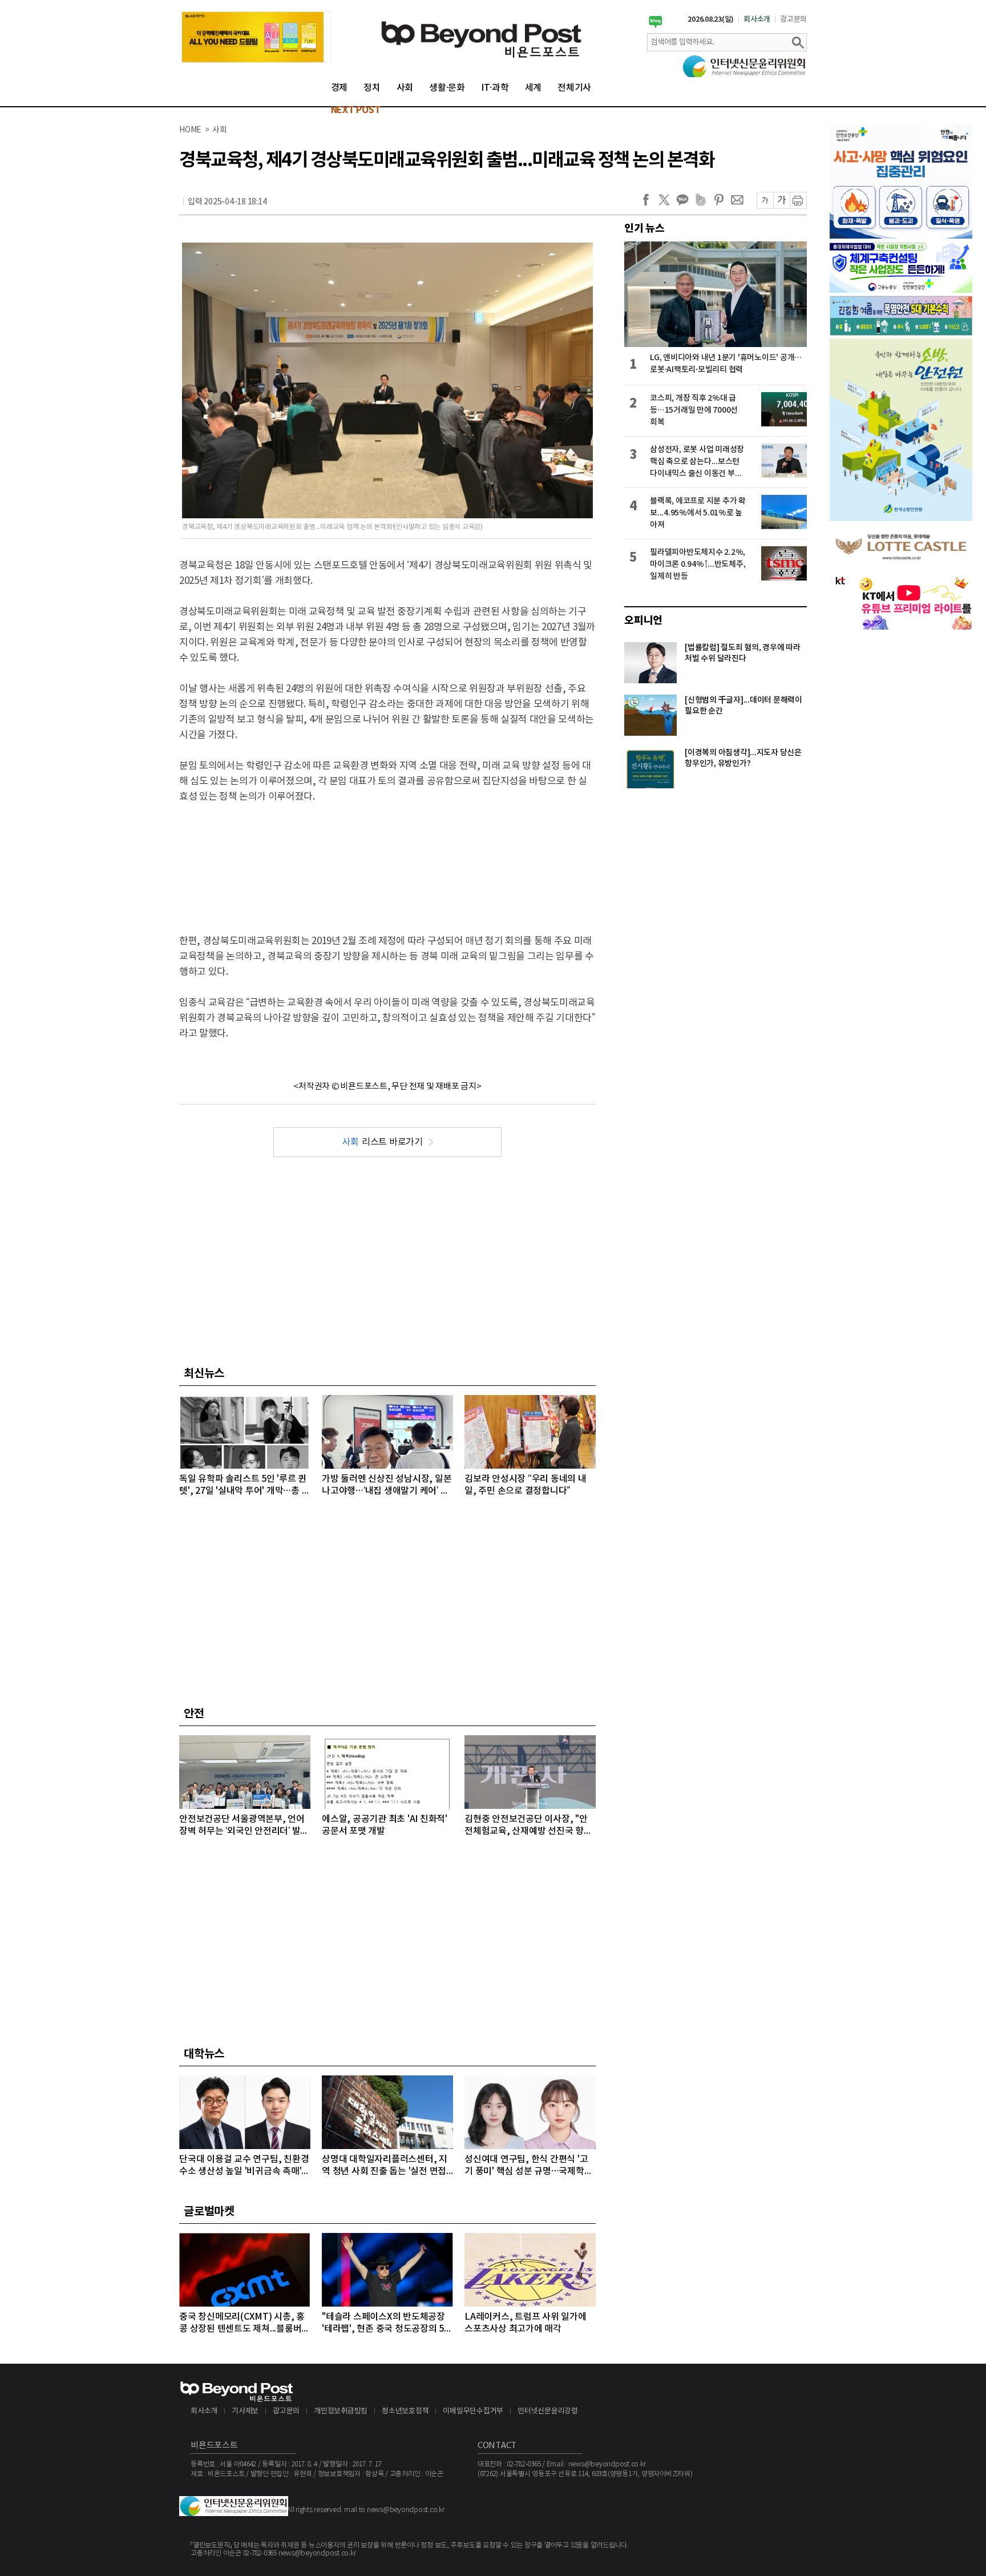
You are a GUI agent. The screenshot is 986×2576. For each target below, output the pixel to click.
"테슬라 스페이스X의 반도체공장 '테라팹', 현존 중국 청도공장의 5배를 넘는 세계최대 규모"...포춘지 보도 (387, 2323)
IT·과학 (495, 88)
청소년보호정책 (405, 2411)
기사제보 (245, 2411)
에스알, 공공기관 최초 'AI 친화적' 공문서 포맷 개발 (385, 1825)
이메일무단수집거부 (473, 2411)
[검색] (798, 42)
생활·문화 (447, 88)
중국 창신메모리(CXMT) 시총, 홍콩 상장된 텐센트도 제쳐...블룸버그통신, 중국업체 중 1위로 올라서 (245, 2323)
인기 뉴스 (644, 228)
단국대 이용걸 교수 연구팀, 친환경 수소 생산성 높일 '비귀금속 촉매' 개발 (244, 2166)
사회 (405, 88)
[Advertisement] (387, 859)
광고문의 (793, 19)
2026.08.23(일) (711, 19)
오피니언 (643, 620)
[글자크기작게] (765, 200)
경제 (340, 88)
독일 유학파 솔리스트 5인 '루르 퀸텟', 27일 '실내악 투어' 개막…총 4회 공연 (243, 1485)
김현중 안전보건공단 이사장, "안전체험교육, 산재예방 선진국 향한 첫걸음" (528, 1826)
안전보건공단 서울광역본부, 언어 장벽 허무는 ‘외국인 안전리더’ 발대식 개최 (244, 1826)
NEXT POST (356, 110)
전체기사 (574, 88)
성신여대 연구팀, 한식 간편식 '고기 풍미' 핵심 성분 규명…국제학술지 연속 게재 (528, 2166)
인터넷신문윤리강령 (548, 2411)
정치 (372, 88)
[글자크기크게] (781, 200)
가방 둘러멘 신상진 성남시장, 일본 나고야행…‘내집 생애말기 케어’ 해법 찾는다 (387, 1485)
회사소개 (757, 19)
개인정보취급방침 (341, 2411)
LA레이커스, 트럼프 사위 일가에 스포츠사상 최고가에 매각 (526, 2323)
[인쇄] (798, 200)
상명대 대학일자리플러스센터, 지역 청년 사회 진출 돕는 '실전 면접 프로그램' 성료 (385, 2166)
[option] (256, 37)
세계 (534, 88)
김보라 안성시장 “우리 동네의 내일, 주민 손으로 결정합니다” (526, 1485)
